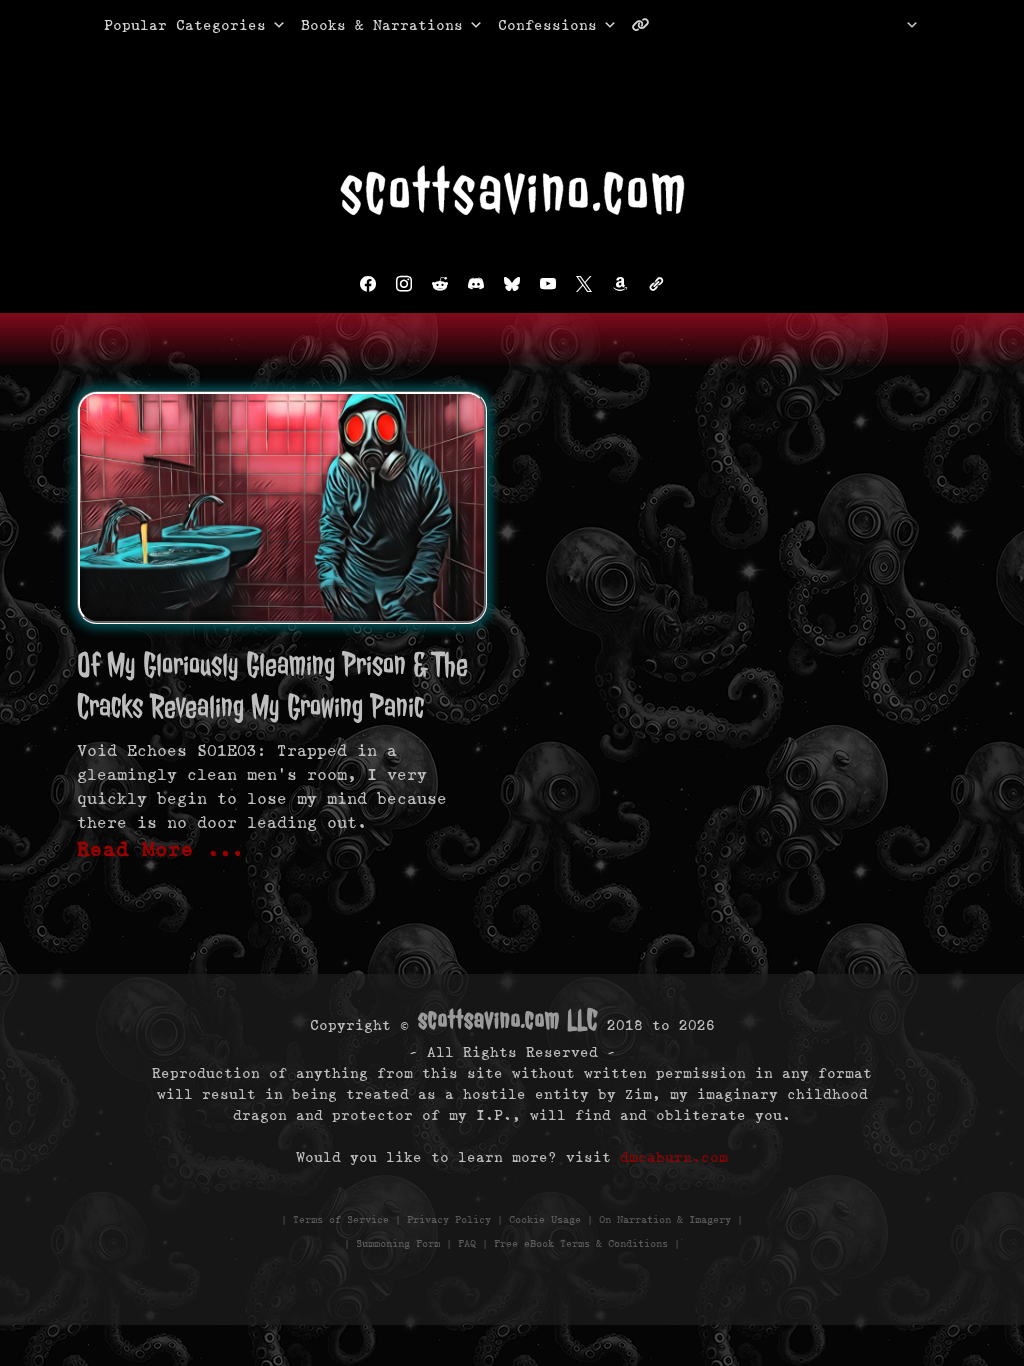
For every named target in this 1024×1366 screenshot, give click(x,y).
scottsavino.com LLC (508, 1019)
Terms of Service (341, 1219)
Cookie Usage (545, 1219)
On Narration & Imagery (665, 1219)
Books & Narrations (382, 25)
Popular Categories (164, 25)
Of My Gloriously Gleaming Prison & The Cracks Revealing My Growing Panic (272, 685)
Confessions (547, 25)
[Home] (886, 25)
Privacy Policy (449, 1219)
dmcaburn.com (674, 1157)
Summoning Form (398, 1243)
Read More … (161, 849)
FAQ (467, 1243)
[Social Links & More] (648, 25)
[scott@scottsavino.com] (721, 25)
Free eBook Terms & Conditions (581, 1243)
